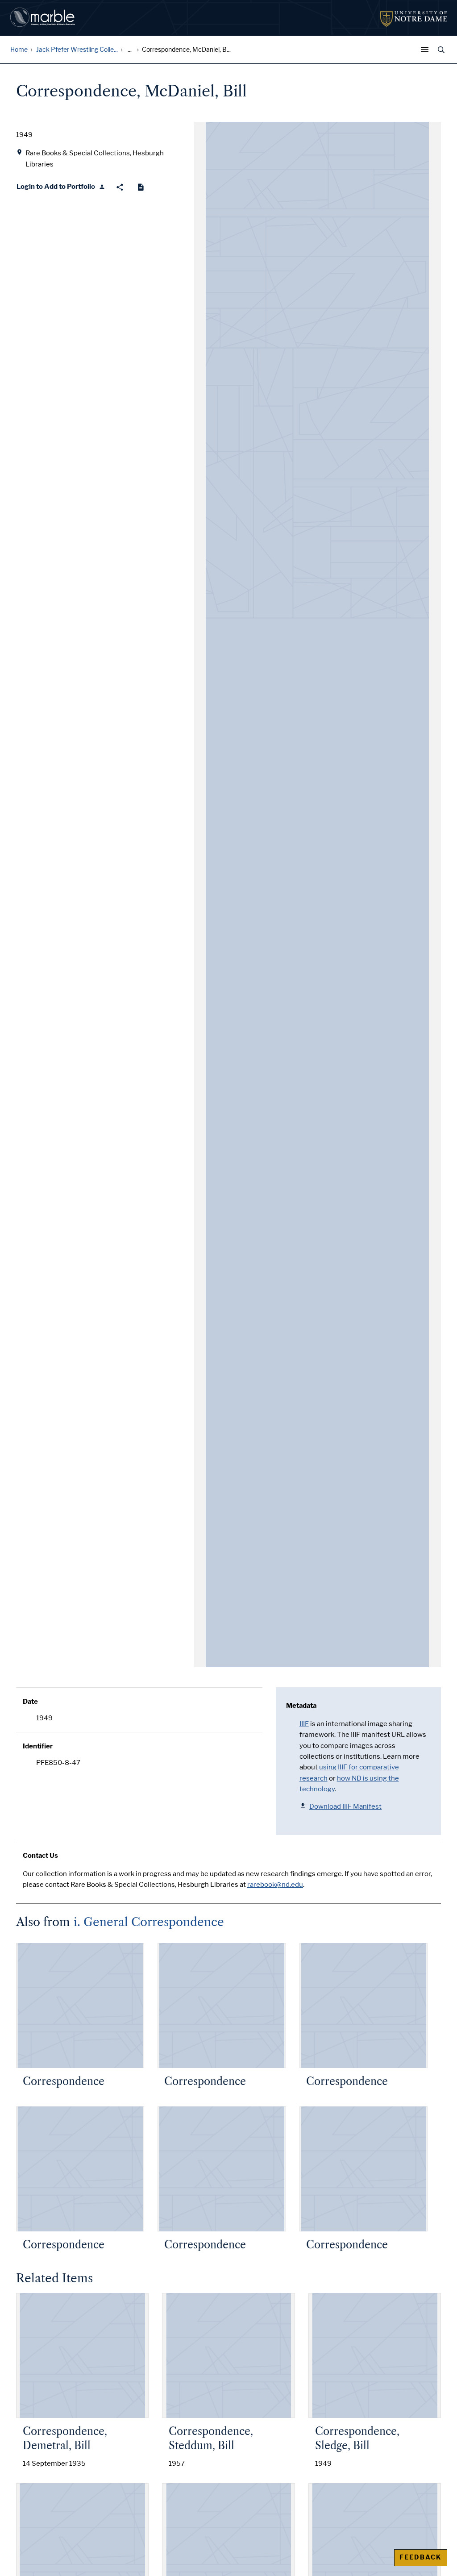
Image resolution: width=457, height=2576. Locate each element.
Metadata (301, 1706)
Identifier (38, 1746)
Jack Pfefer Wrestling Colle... (77, 50)
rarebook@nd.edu (275, 1885)
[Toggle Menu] (427, 50)
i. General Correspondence (149, 1922)
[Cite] (141, 187)
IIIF (304, 1724)
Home (19, 50)
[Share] (120, 187)
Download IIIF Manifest (345, 1806)
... (130, 50)
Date (30, 1702)
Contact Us (40, 1856)
